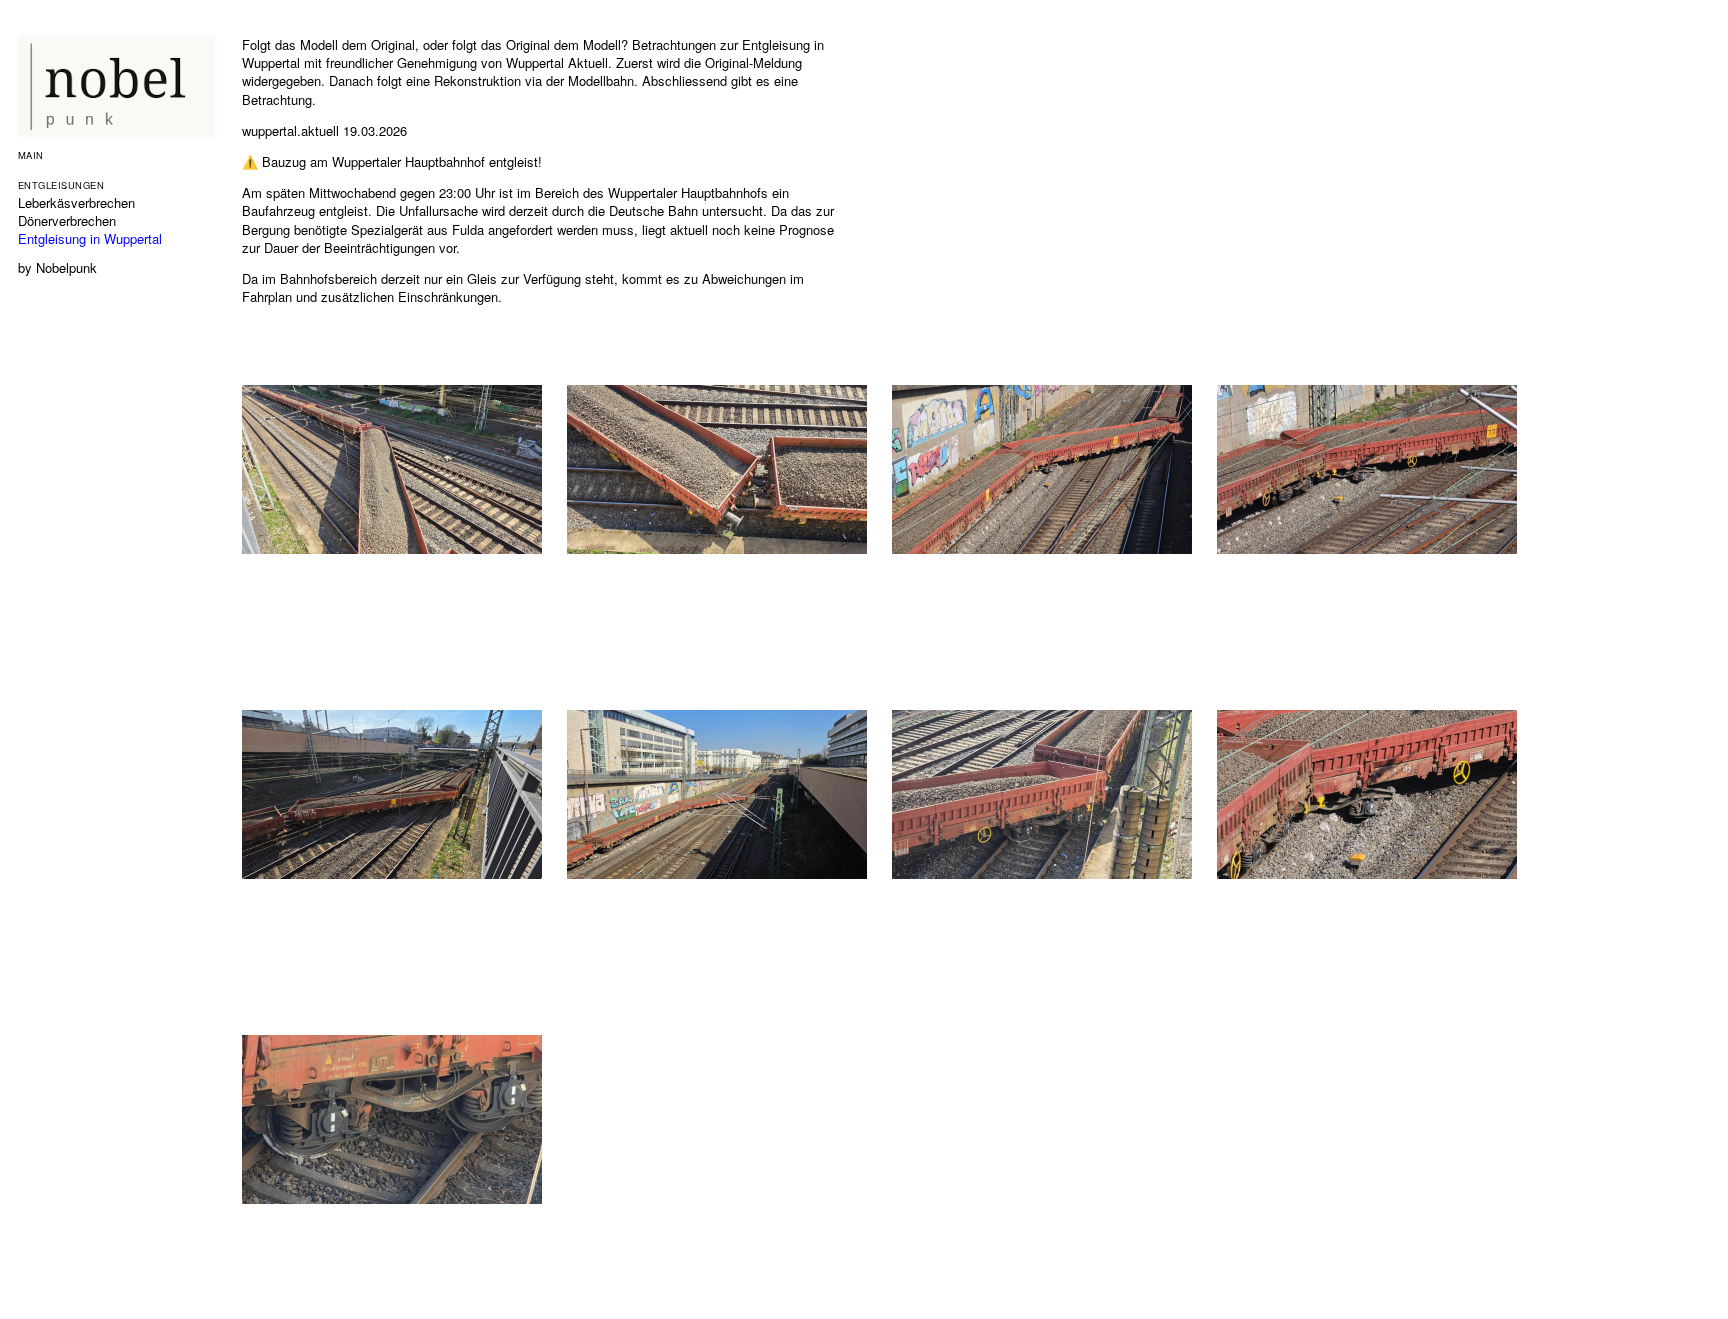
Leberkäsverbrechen (76, 202)
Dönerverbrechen (67, 220)
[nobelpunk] (117, 131)
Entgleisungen (61, 185)
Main (31, 155)
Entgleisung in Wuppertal (90, 238)
